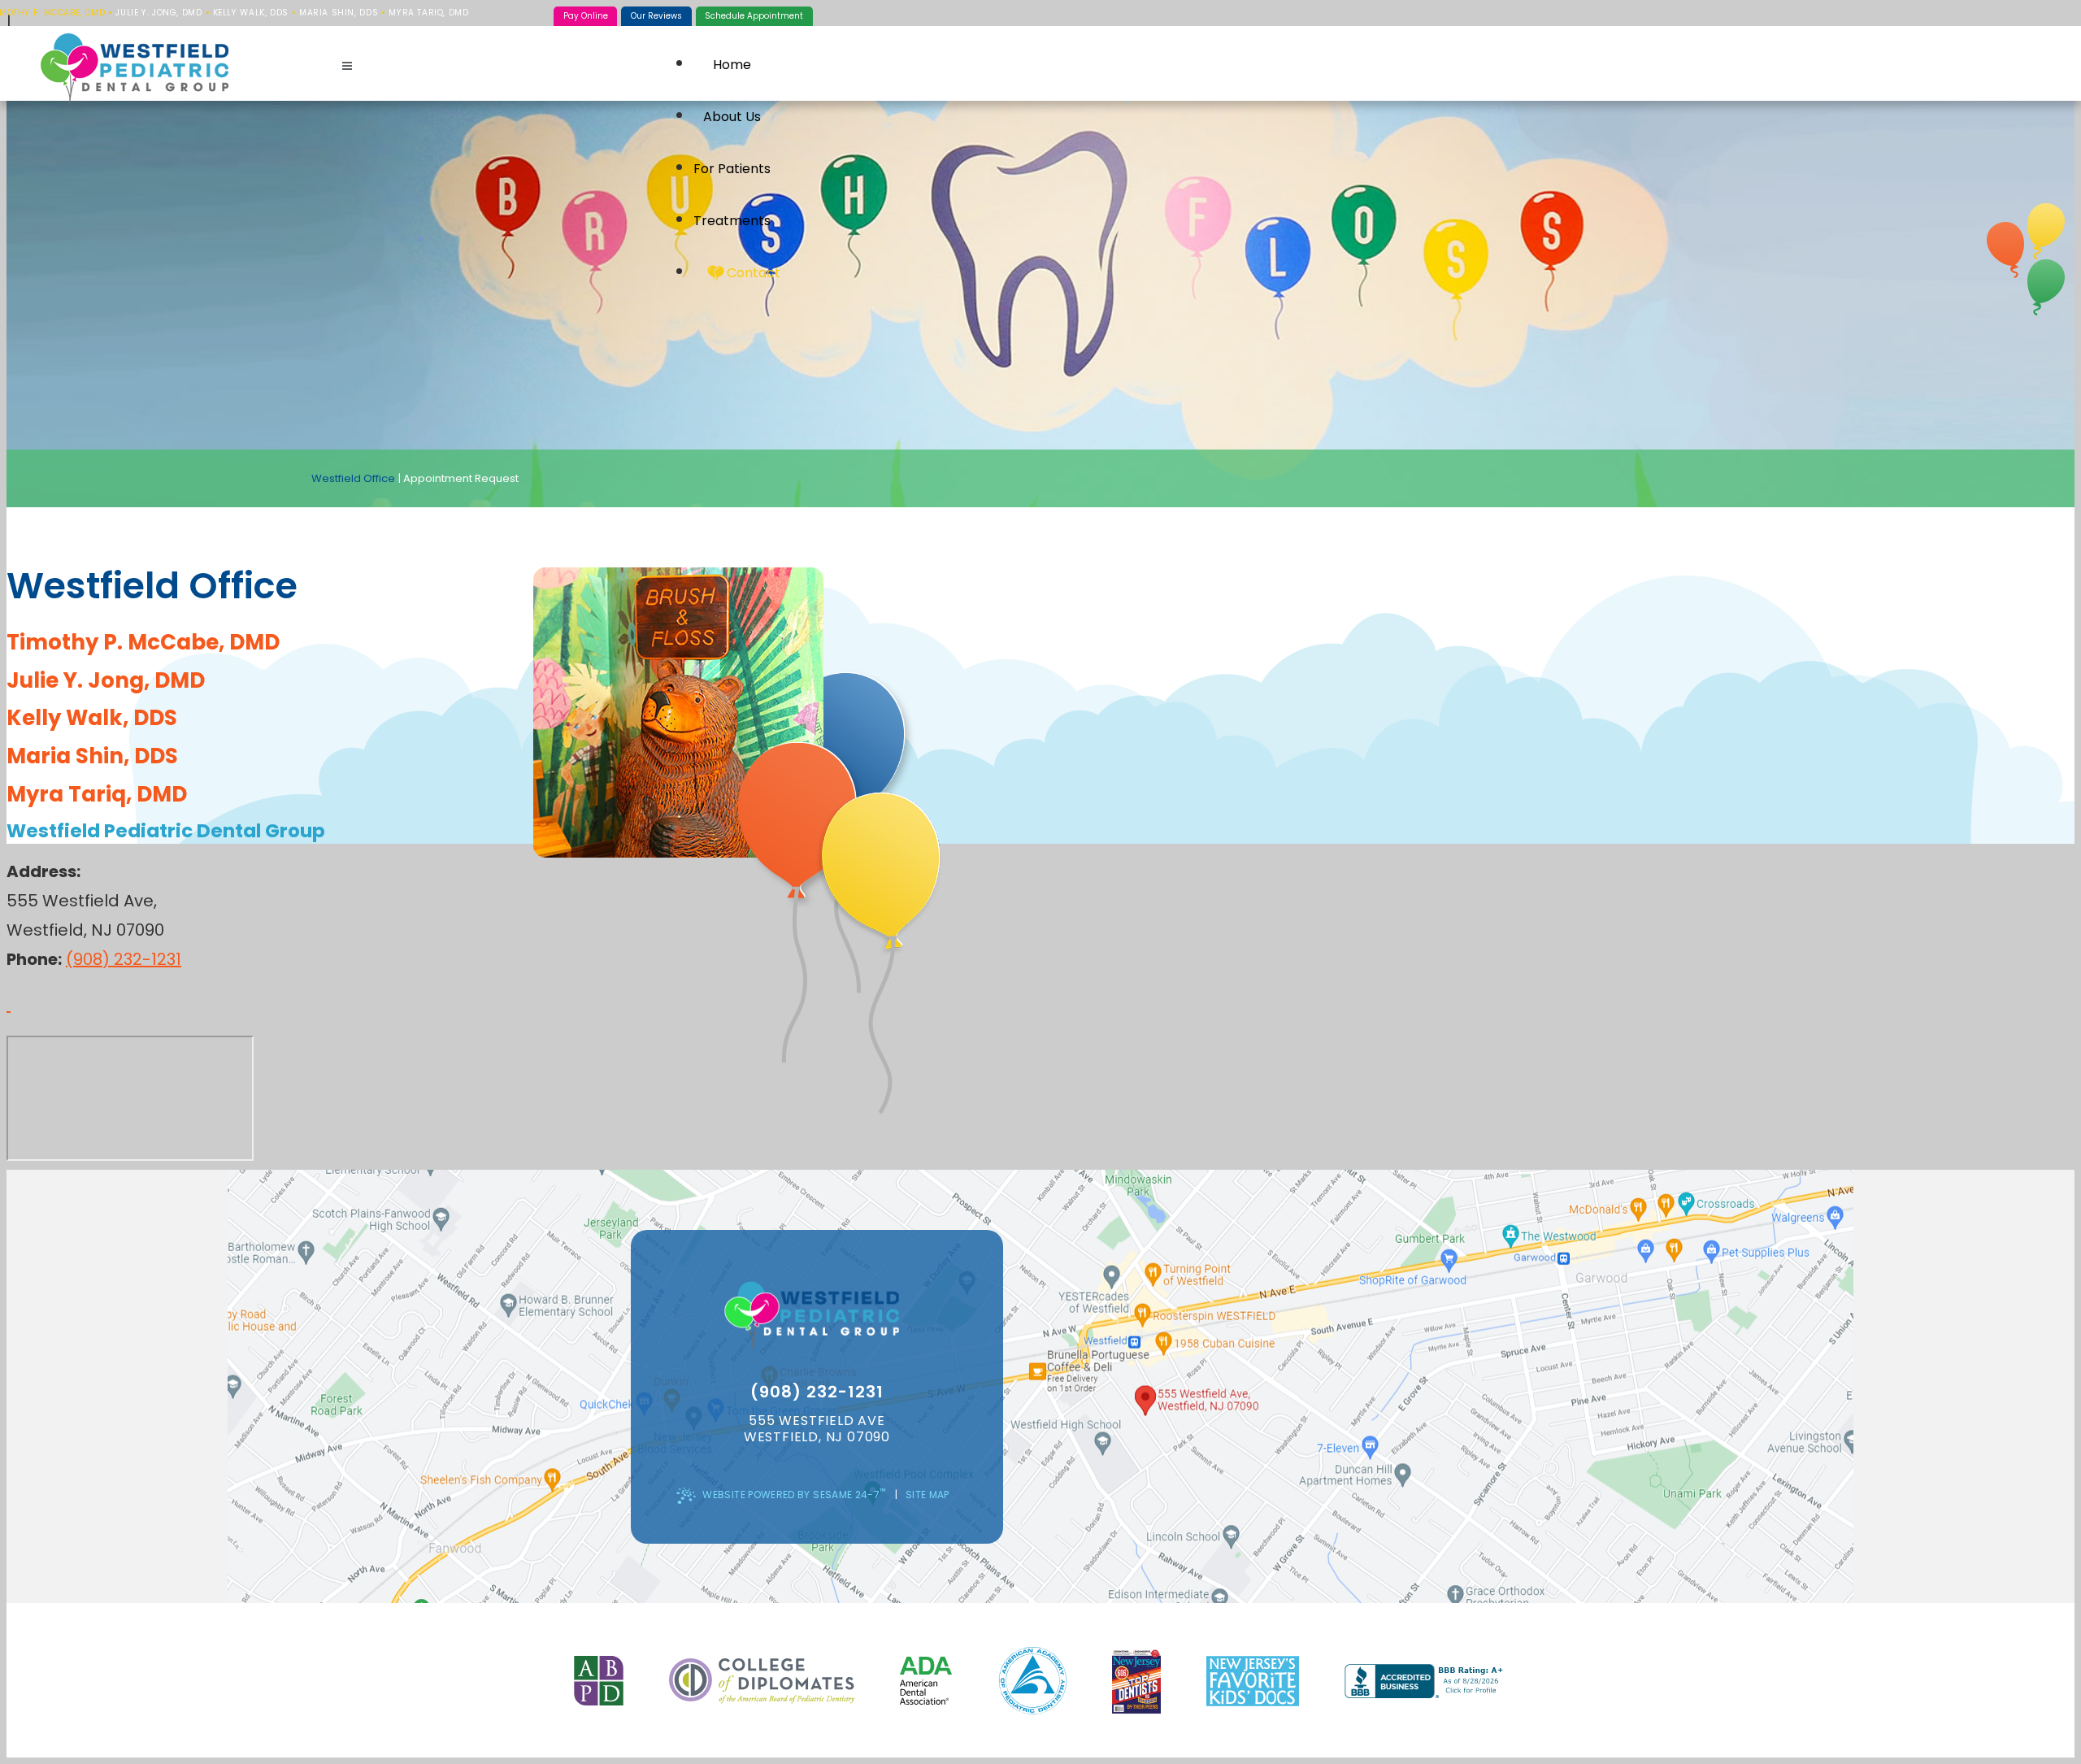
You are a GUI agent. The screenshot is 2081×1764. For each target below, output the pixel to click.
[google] (2005, 250)
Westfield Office (353, 478)
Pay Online (586, 16)
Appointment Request (461, 478)
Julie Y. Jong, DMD (159, 13)
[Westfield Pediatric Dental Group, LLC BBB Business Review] (1426, 1681)
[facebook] (2046, 231)
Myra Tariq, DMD (428, 13)
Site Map (928, 1495)
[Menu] (347, 66)
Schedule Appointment (754, 16)
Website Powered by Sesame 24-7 (794, 1493)
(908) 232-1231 (124, 959)
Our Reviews (656, 16)
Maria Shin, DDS (339, 13)
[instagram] (2046, 287)
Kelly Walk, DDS (251, 13)
